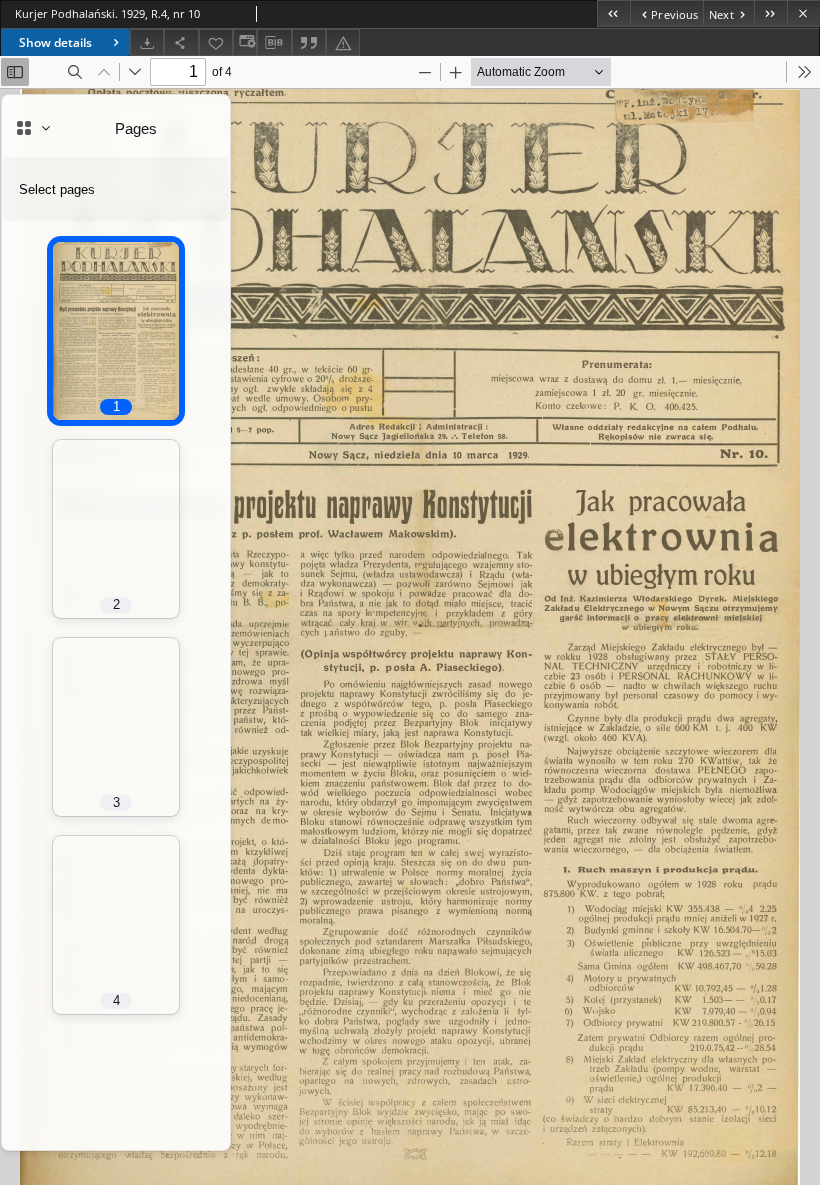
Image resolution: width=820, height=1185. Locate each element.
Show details (55, 42)
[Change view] (245, 42)
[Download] (147, 42)
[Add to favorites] (216, 42)
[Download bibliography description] (274, 43)
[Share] (181, 42)
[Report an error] (343, 42)
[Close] (803, 13)
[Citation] (309, 42)
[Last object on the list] (770, 13)
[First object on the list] (613, 13)
